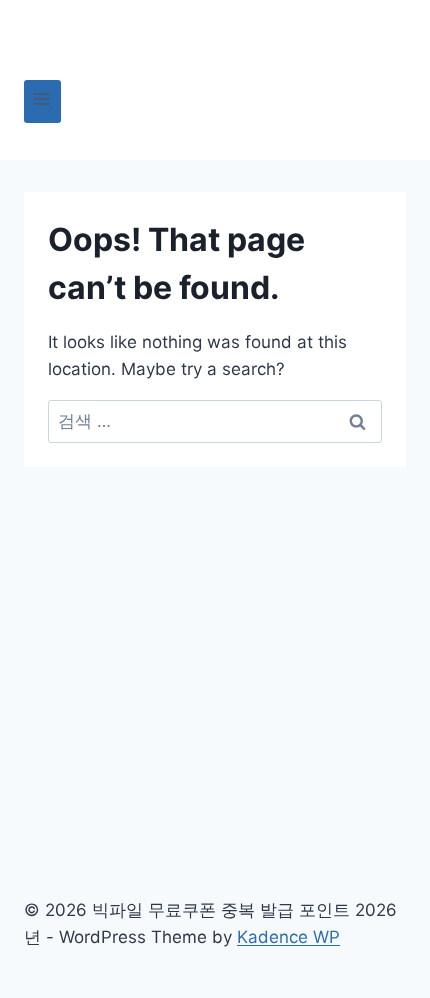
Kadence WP (288, 937)
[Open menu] (42, 101)
